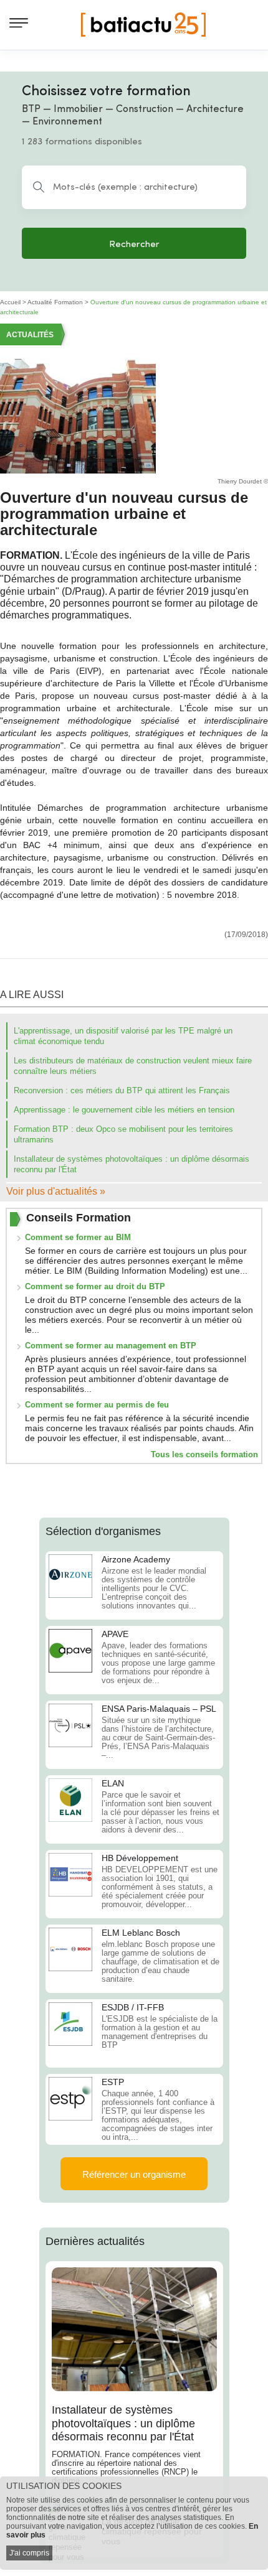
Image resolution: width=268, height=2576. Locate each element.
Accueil (10, 302)
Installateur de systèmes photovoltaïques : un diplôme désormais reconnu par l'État (123, 2423)
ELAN (113, 1783)
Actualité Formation (55, 302)
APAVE (115, 1634)
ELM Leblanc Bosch (141, 1933)
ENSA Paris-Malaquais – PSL (159, 1709)
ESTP (113, 2082)
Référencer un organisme (134, 2174)
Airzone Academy (136, 1559)
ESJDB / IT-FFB (133, 2007)
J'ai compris (29, 2553)
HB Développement (140, 1858)
